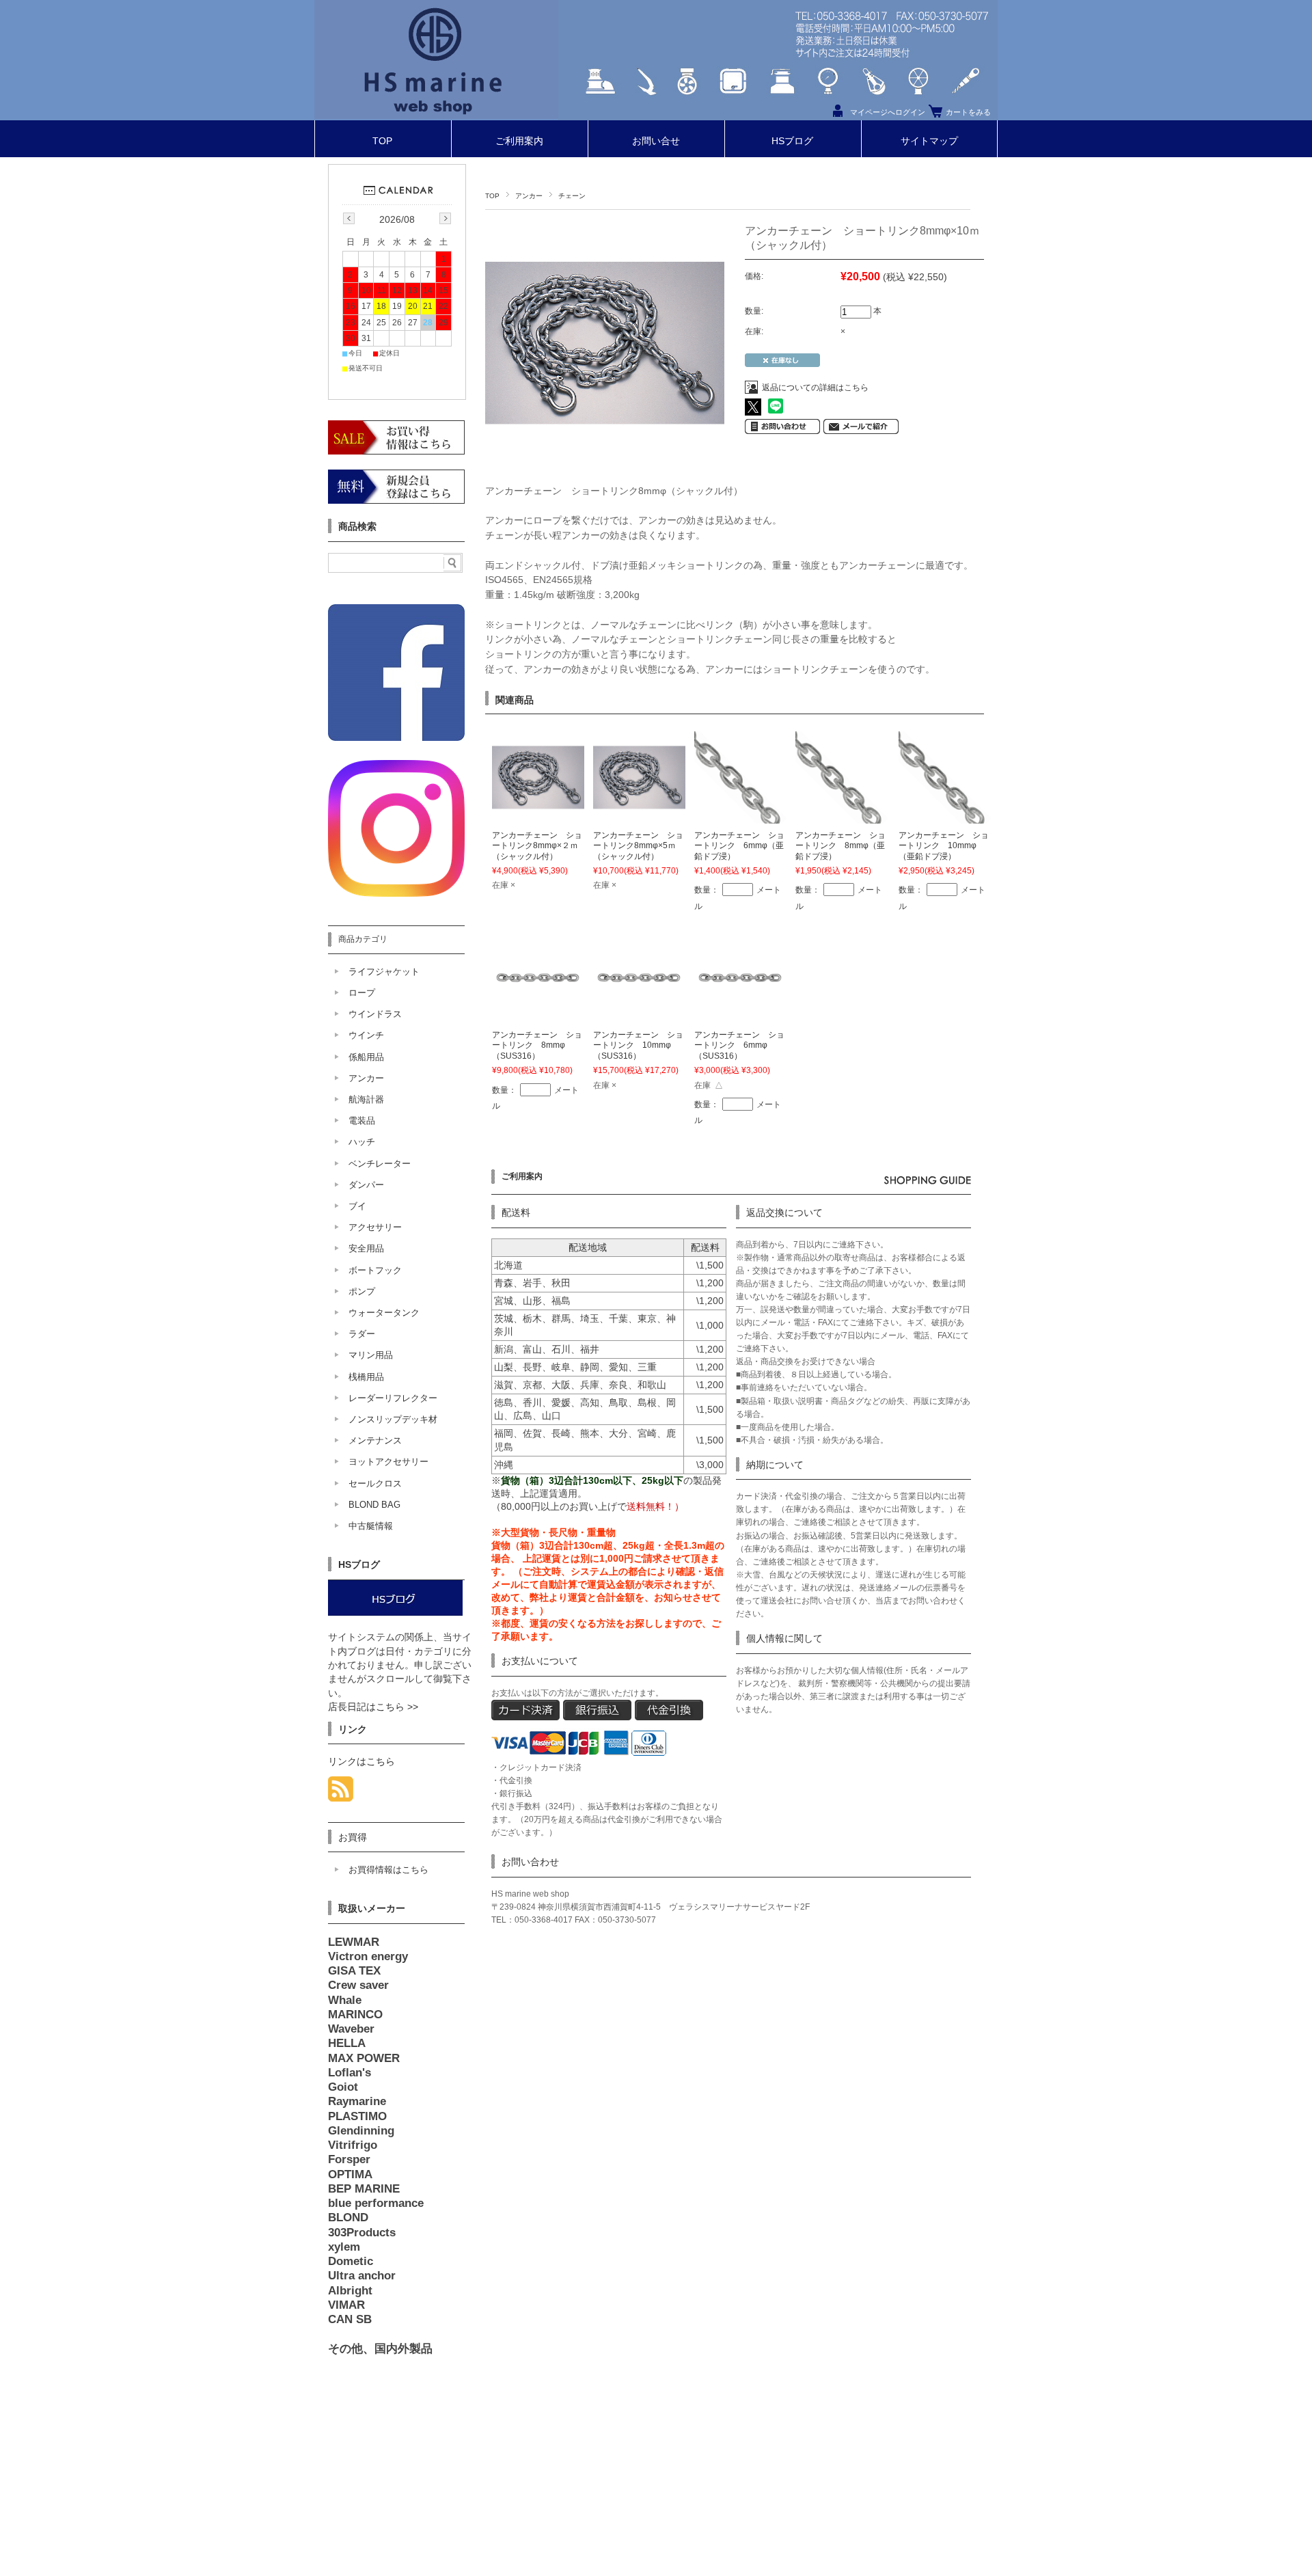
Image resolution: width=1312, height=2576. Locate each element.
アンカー (529, 196)
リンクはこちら (361, 1762)
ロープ (362, 993)
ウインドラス (375, 1014)
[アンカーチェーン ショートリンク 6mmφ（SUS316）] (740, 1016)
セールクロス (375, 1483)
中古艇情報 (371, 1526)
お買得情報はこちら (388, 1870)
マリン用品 (371, 1355)
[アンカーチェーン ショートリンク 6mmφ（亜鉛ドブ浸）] (740, 815)
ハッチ (362, 1142)
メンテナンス (375, 1440)
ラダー (362, 1334)
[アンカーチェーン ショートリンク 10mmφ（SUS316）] (639, 1016)
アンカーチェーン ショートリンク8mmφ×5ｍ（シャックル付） (638, 846)
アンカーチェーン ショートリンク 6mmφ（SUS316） (739, 1045)
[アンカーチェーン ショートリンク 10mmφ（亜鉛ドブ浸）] (945, 815)
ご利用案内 (519, 141)
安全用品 (366, 1248)
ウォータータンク (384, 1313)
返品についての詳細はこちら (815, 388)
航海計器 (366, 1099)
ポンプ (362, 1291)
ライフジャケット (384, 972)
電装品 (362, 1121)
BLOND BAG (374, 1505)
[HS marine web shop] (436, 115)
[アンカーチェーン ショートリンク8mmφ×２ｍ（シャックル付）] (538, 815)
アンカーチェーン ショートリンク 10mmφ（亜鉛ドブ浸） (944, 846)
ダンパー (366, 1185)
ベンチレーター (380, 1164)
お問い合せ (656, 141)
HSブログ (792, 141)
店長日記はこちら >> (373, 1707)
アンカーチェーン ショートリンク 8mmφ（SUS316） (537, 1045)
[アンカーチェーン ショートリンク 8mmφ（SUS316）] (538, 1016)
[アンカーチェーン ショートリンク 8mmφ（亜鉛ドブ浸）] (842, 815)
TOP (382, 141)
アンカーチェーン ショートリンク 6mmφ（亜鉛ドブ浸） (739, 846)
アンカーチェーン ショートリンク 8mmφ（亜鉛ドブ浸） (840, 846)
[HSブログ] (395, 1613)
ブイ (357, 1206)
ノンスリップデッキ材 (393, 1419)
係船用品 (366, 1057)
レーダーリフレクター (393, 1398)
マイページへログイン (888, 112)
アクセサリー (375, 1227)
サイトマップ (929, 141)
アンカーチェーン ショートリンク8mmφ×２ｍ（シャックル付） (537, 846)
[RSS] (341, 1794)
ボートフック (375, 1270)
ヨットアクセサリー (388, 1462)
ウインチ (366, 1035)
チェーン (572, 196)
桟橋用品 (366, 1377)
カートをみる (968, 112)
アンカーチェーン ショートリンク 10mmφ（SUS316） (638, 1045)
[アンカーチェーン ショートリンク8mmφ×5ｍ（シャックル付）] (639, 815)
